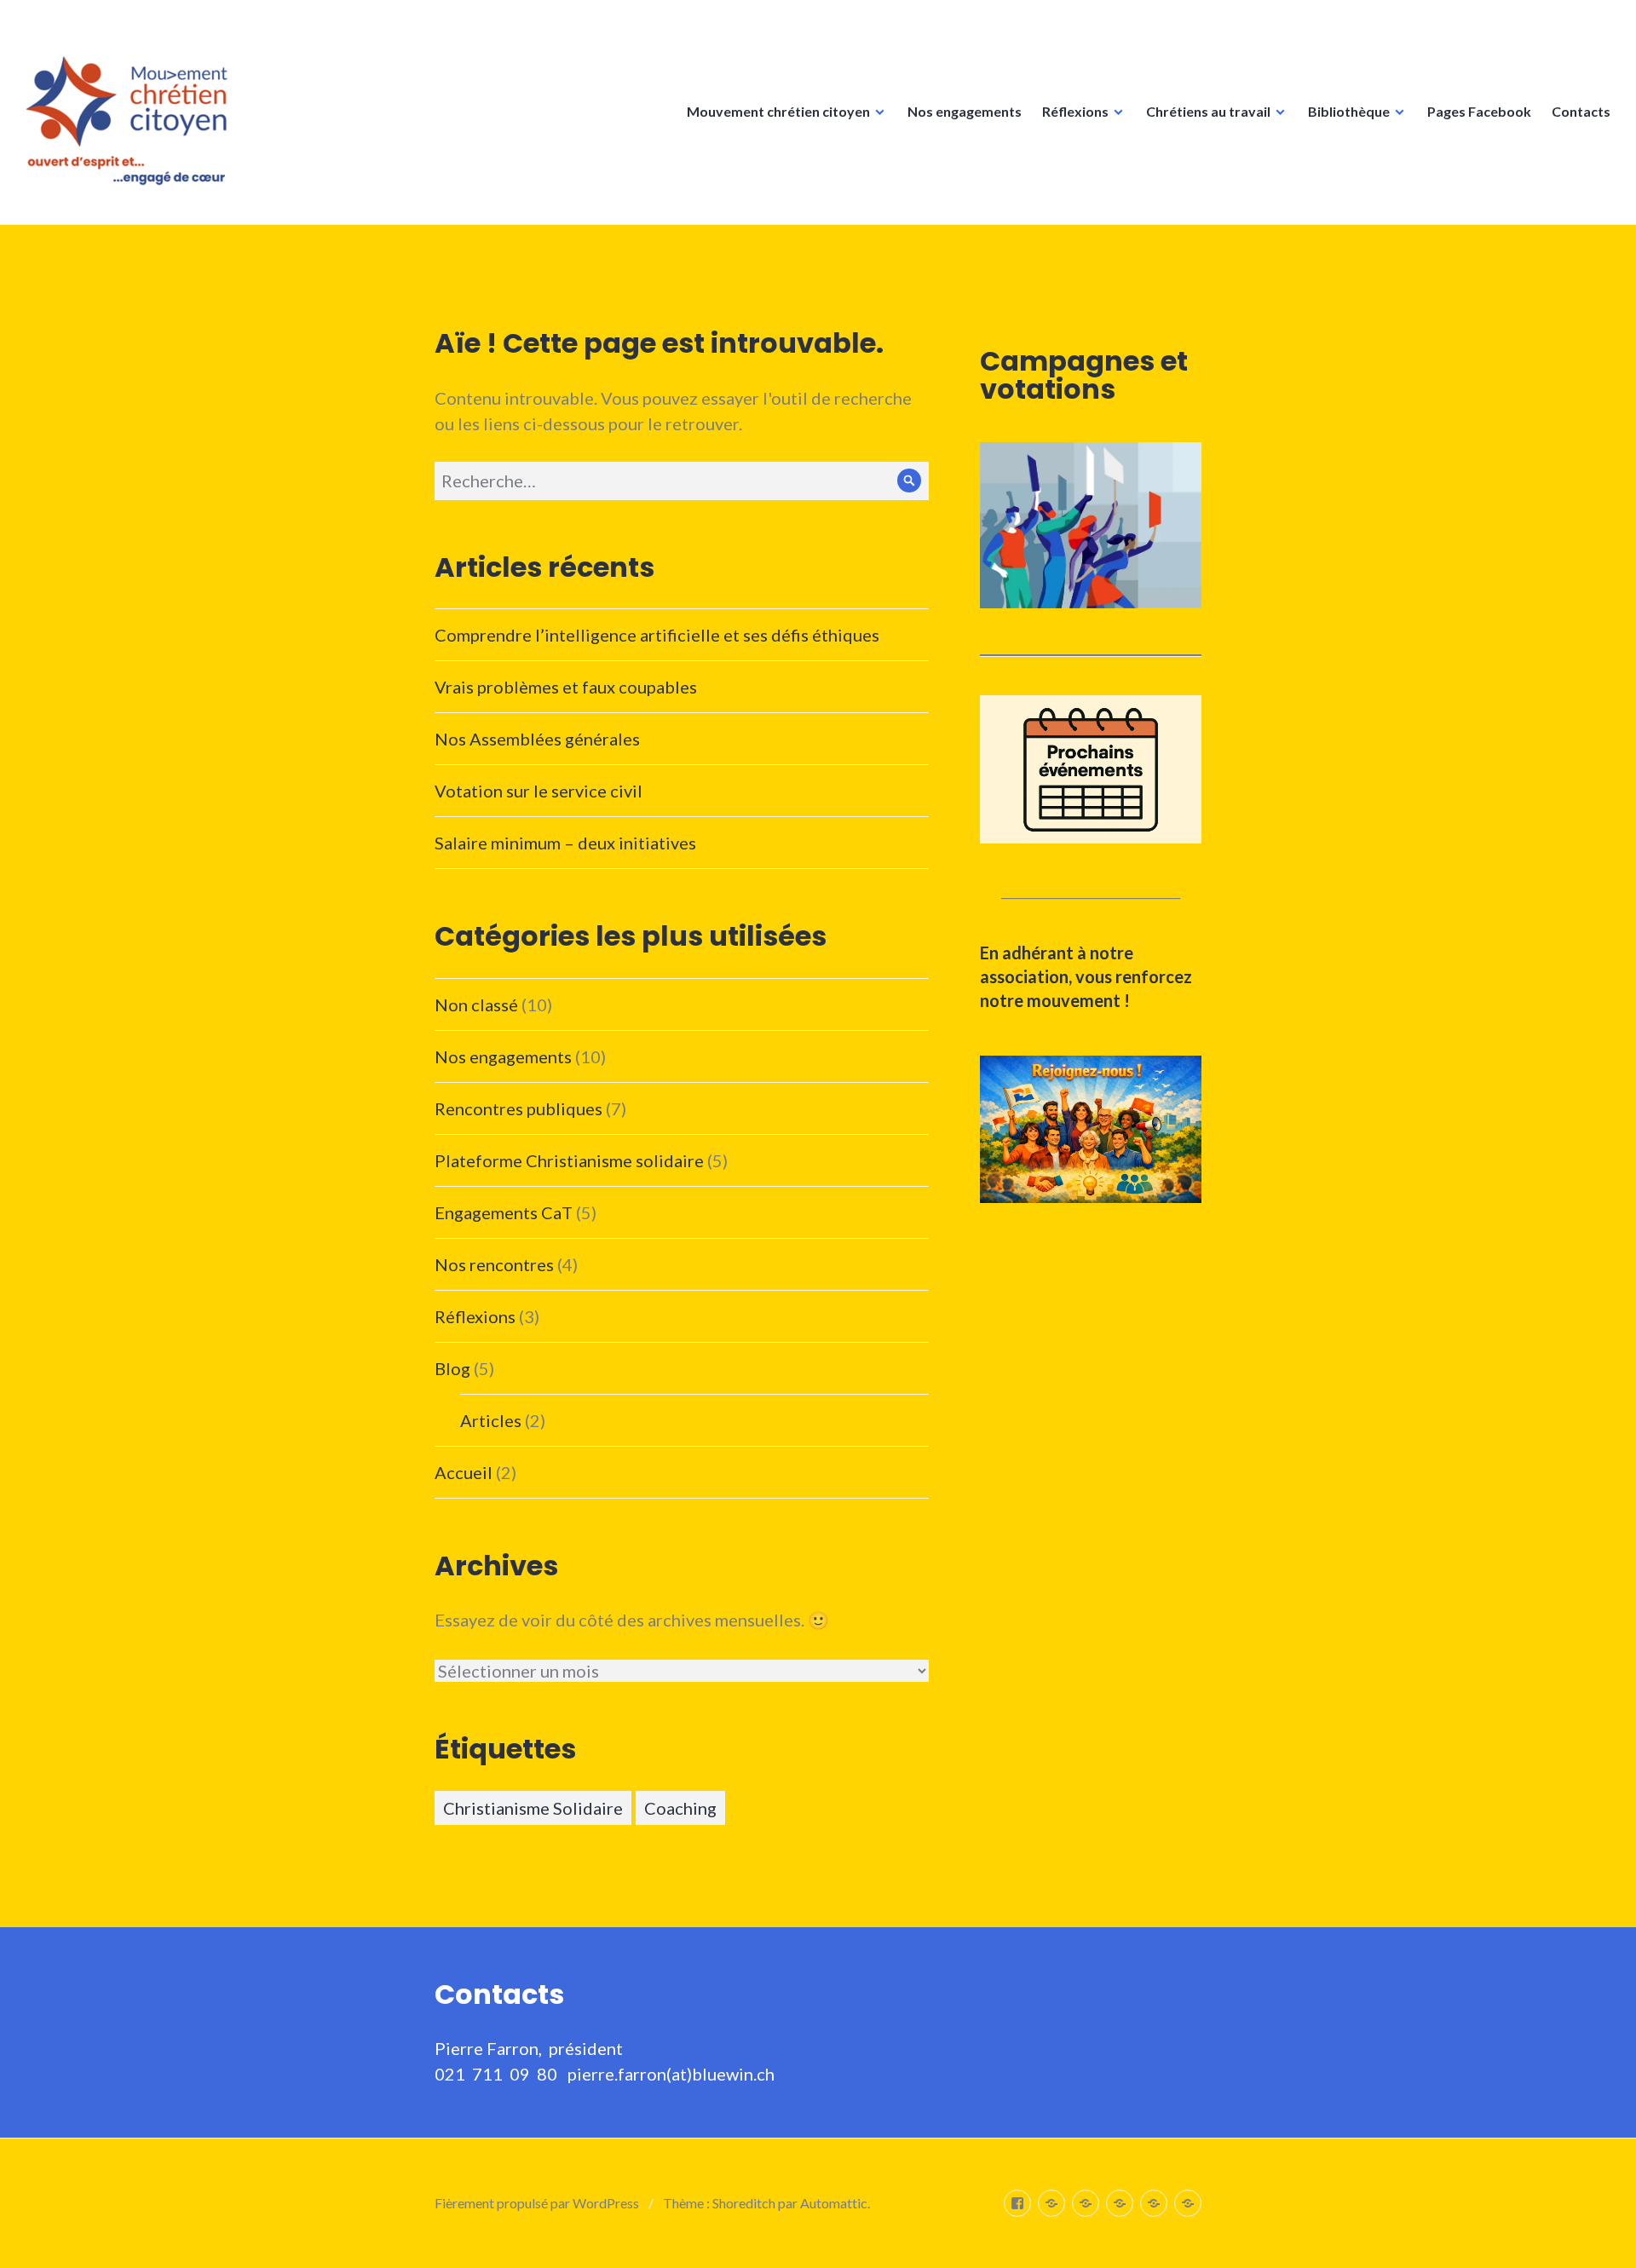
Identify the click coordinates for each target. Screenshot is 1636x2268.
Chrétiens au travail (1208, 111)
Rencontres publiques (518, 1108)
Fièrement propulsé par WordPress (537, 2203)
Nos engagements (965, 111)
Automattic (834, 2203)
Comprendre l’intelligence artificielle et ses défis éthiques (657, 635)
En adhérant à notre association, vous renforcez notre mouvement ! (1086, 976)
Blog (452, 1368)
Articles (491, 1420)
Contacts (1581, 111)
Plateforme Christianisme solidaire (569, 1160)
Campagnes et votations (1084, 375)
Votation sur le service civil (539, 791)
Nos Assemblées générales (537, 739)
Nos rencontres (494, 1264)
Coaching (680, 1808)
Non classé (476, 1004)
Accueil (464, 1472)
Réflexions (1075, 111)
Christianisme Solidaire (533, 1808)
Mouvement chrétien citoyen (778, 111)
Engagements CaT (504, 1212)
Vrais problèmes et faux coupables (566, 687)
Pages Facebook (1479, 111)
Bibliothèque (1349, 111)
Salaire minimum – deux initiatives (565, 843)
